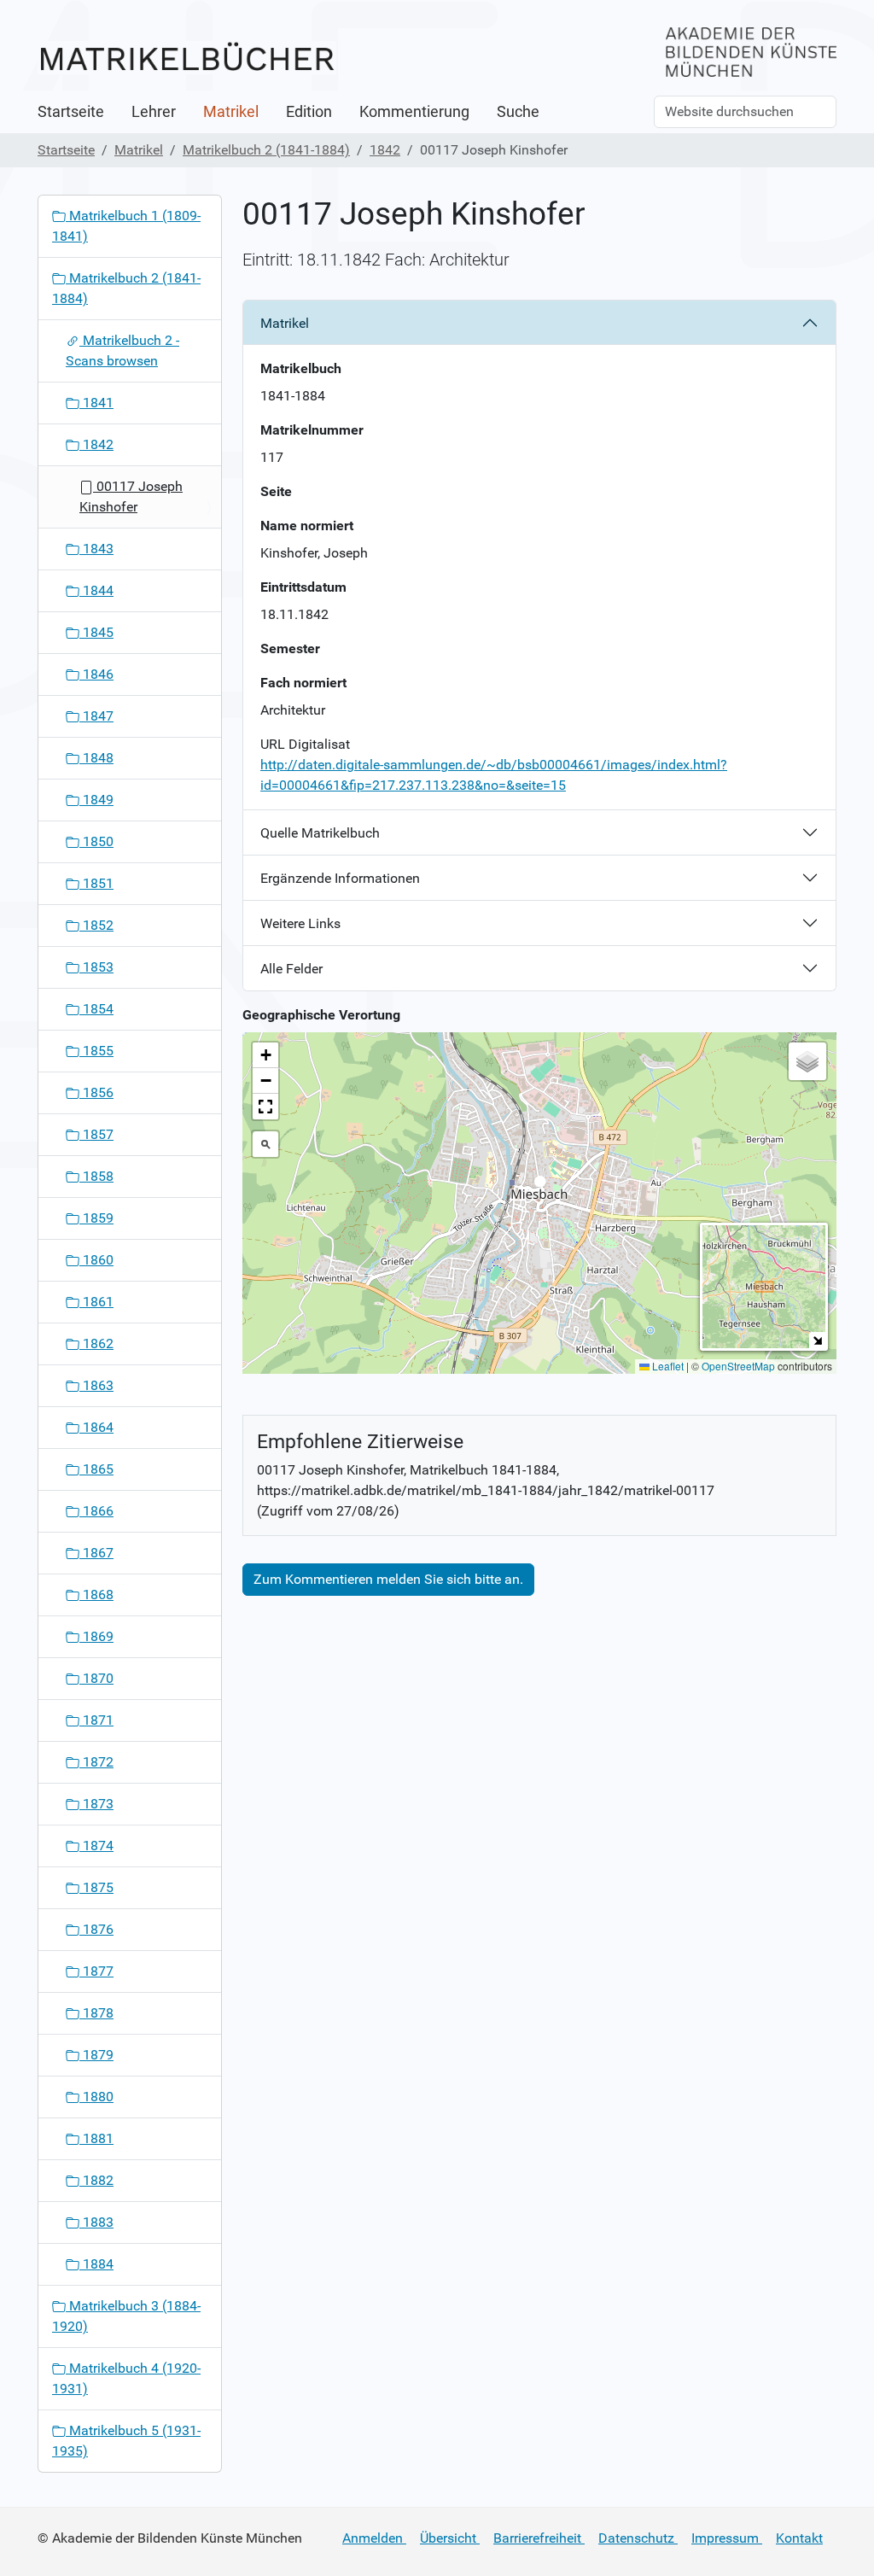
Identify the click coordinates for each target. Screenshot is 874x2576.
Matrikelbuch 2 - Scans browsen (122, 350)
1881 (96, 2138)
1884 (96, 2264)
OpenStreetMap (738, 1366)
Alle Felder (291, 969)
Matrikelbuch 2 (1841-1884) (266, 150)
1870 (96, 1678)
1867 (96, 1553)
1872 (96, 1762)
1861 (96, 1302)
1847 (96, 716)
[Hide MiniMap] (817, 1340)
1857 (96, 1134)
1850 (96, 841)
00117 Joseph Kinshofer (131, 497)
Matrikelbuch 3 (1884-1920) (126, 2316)
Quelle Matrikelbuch (320, 833)
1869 (96, 1636)
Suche (518, 112)
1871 (96, 1720)
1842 (385, 150)
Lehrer (154, 112)
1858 (96, 1176)
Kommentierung (414, 112)
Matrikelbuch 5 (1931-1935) (126, 2441)
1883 (96, 2222)
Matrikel (231, 112)
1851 (96, 883)
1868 (96, 1595)
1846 (96, 674)
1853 (96, 967)
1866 (96, 1511)
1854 (96, 1009)
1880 (96, 2097)
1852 (96, 925)
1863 (96, 1385)
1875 (96, 1887)
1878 (96, 2013)
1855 (96, 1051)
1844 (96, 590)
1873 (96, 1804)
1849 (96, 800)
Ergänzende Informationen (340, 878)
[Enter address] (265, 1144)
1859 (96, 1218)
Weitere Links (300, 923)
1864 (96, 1427)
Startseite (71, 112)
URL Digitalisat (305, 744)
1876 (96, 1929)
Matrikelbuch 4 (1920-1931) (126, 2378)
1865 (96, 1469)
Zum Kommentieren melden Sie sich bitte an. (388, 1579)
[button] (540, 1186)
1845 (96, 632)
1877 (96, 1971)
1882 (96, 2180)
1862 (96, 1343)
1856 (96, 1092)
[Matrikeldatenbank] (187, 58)
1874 (96, 1846)
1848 (96, 758)
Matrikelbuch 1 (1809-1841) (126, 226)
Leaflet (667, 1366)
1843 (96, 549)
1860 (96, 1260)
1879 (96, 2055)
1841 (96, 403)
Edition (309, 112)
